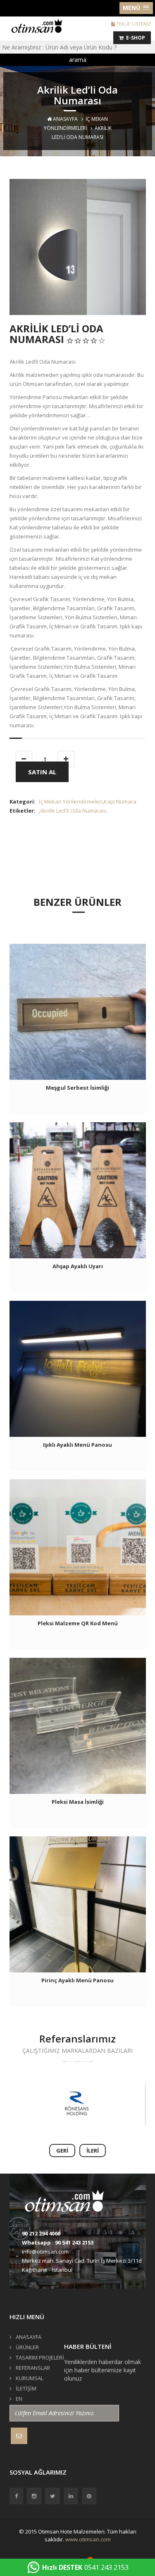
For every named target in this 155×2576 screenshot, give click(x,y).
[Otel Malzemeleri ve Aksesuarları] (39, 25)
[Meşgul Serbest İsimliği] (78, 1012)
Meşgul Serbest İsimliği (77, 1088)
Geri (62, 2151)
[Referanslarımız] (77, 2105)
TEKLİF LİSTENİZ (133, 24)
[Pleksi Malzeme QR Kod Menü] (78, 1547)
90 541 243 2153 (74, 2242)
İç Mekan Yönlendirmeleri (71, 801)
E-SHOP (134, 38)
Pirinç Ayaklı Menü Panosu (77, 1980)
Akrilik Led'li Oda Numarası (73, 811)
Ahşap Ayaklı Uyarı (78, 1266)
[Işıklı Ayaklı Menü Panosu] (78, 1369)
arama (78, 60)
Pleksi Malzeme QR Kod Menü (78, 1623)
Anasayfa (65, 119)
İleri (93, 2151)
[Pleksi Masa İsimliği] (78, 1726)
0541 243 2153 (85, 2567)
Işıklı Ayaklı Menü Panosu (77, 1445)
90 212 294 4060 (41, 2233)
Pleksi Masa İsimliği (78, 1802)
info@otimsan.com (45, 2252)
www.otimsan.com (88, 2539)
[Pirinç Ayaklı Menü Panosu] (78, 1904)
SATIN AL (42, 772)
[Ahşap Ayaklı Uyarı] (78, 1190)
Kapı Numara (120, 801)
